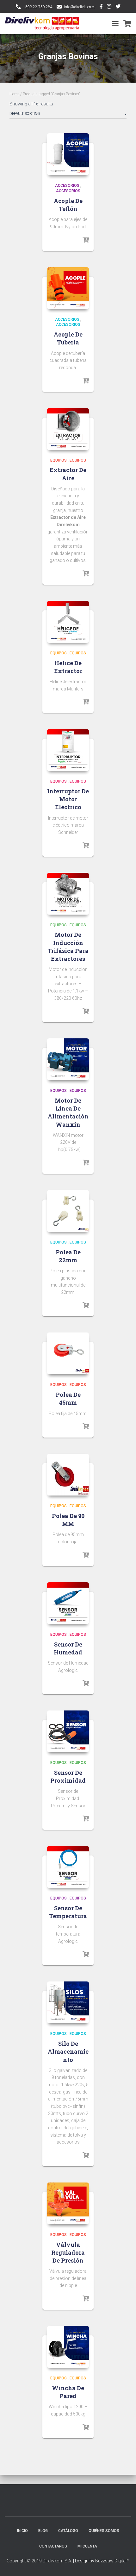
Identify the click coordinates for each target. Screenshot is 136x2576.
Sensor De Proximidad (68, 1776)
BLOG (43, 2531)
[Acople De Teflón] (68, 154)
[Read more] (86, 240)
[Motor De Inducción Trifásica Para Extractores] (68, 894)
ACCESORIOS (67, 186)
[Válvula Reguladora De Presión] (68, 2203)
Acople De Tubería (68, 338)
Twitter (118, 7)
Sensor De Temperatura (68, 1912)
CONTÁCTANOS (53, 2546)
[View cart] (127, 23)
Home (14, 94)
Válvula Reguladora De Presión (68, 2252)
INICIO (22, 2531)
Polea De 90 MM (68, 1520)
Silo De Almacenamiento (68, 2051)
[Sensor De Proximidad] (68, 1731)
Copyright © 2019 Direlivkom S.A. (39, 2561)
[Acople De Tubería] (68, 288)
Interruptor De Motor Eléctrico (68, 799)
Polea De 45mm (68, 1398)
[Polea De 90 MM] (68, 1475)
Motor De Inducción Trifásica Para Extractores (68, 947)
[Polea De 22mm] (68, 1211)
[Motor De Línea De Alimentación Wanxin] (68, 1059)
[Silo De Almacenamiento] (68, 2002)
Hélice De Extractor (68, 667)
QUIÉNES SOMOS (104, 2531)
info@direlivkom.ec (80, 7)
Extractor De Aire (68, 474)
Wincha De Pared (68, 2392)
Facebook (101, 7)
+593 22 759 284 (38, 7)
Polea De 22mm (68, 1256)
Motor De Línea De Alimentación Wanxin (68, 1112)
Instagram (109, 7)
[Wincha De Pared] (68, 2347)
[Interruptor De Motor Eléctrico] (68, 750)
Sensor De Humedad (68, 1648)
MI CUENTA (87, 2546)
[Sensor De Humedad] (68, 1603)
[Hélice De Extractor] (68, 622)
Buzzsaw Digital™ (112, 2561)
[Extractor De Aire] (68, 429)
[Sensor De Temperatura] (68, 1867)
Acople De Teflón (68, 205)
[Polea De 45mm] (68, 1353)
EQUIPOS (59, 460)
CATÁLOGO (68, 2531)
